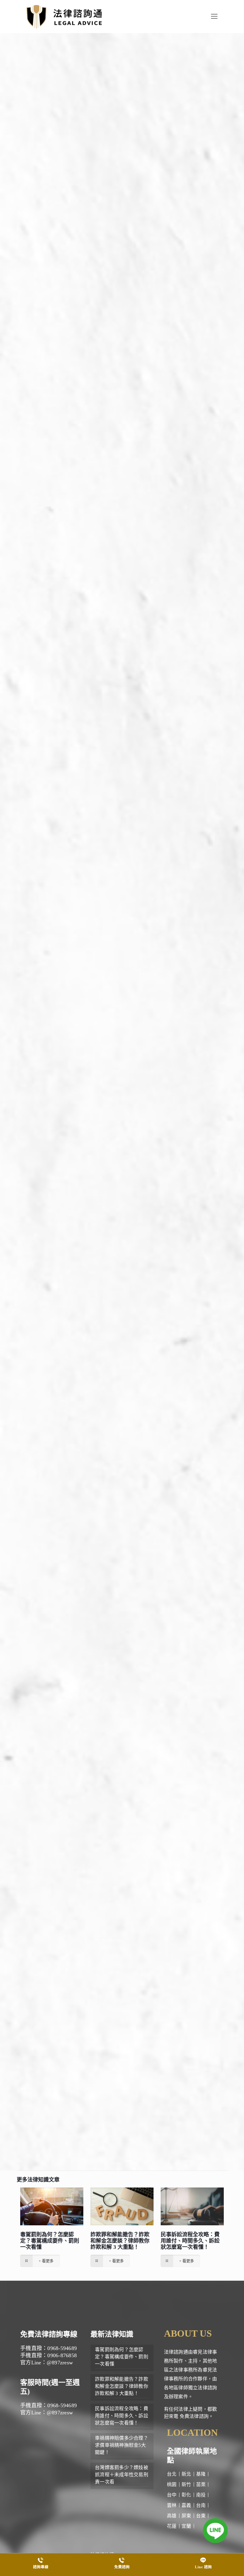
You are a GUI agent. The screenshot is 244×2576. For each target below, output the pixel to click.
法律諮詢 (56, 2039)
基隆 (201, 2474)
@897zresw (91, 2097)
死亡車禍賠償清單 (93, 1069)
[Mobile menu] (214, 16)
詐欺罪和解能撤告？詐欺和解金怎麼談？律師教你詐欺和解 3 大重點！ (120, 2241)
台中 (172, 2495)
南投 (201, 2495)
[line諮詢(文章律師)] (122, 1117)
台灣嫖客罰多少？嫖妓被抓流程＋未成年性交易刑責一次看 (122, 2475)
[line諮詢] (215, 2531)
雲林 (172, 2505)
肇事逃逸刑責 (120, 581)
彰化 (186, 2495)
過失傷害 (147, 984)
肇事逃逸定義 (90, 301)
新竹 (186, 2484)
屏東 (186, 2516)
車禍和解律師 (184, 1649)
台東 (201, 2516)
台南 (201, 2505)
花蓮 (172, 2526)
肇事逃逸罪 (67, 262)
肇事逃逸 (136, 394)
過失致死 (173, 984)
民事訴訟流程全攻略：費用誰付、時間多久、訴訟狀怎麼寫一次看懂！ (190, 2241)
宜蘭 (186, 2526)
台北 (172, 2474)
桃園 (172, 2484)
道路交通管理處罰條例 (130, 674)
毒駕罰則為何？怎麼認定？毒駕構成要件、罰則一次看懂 (50, 2241)
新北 (186, 2474)
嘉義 (186, 2505)
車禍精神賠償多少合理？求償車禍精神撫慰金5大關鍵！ (122, 2445)
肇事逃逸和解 (101, 612)
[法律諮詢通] (64, 16)
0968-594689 (78, 2079)
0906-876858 (78, 2088)
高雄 (172, 2516)
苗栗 (201, 2484)
